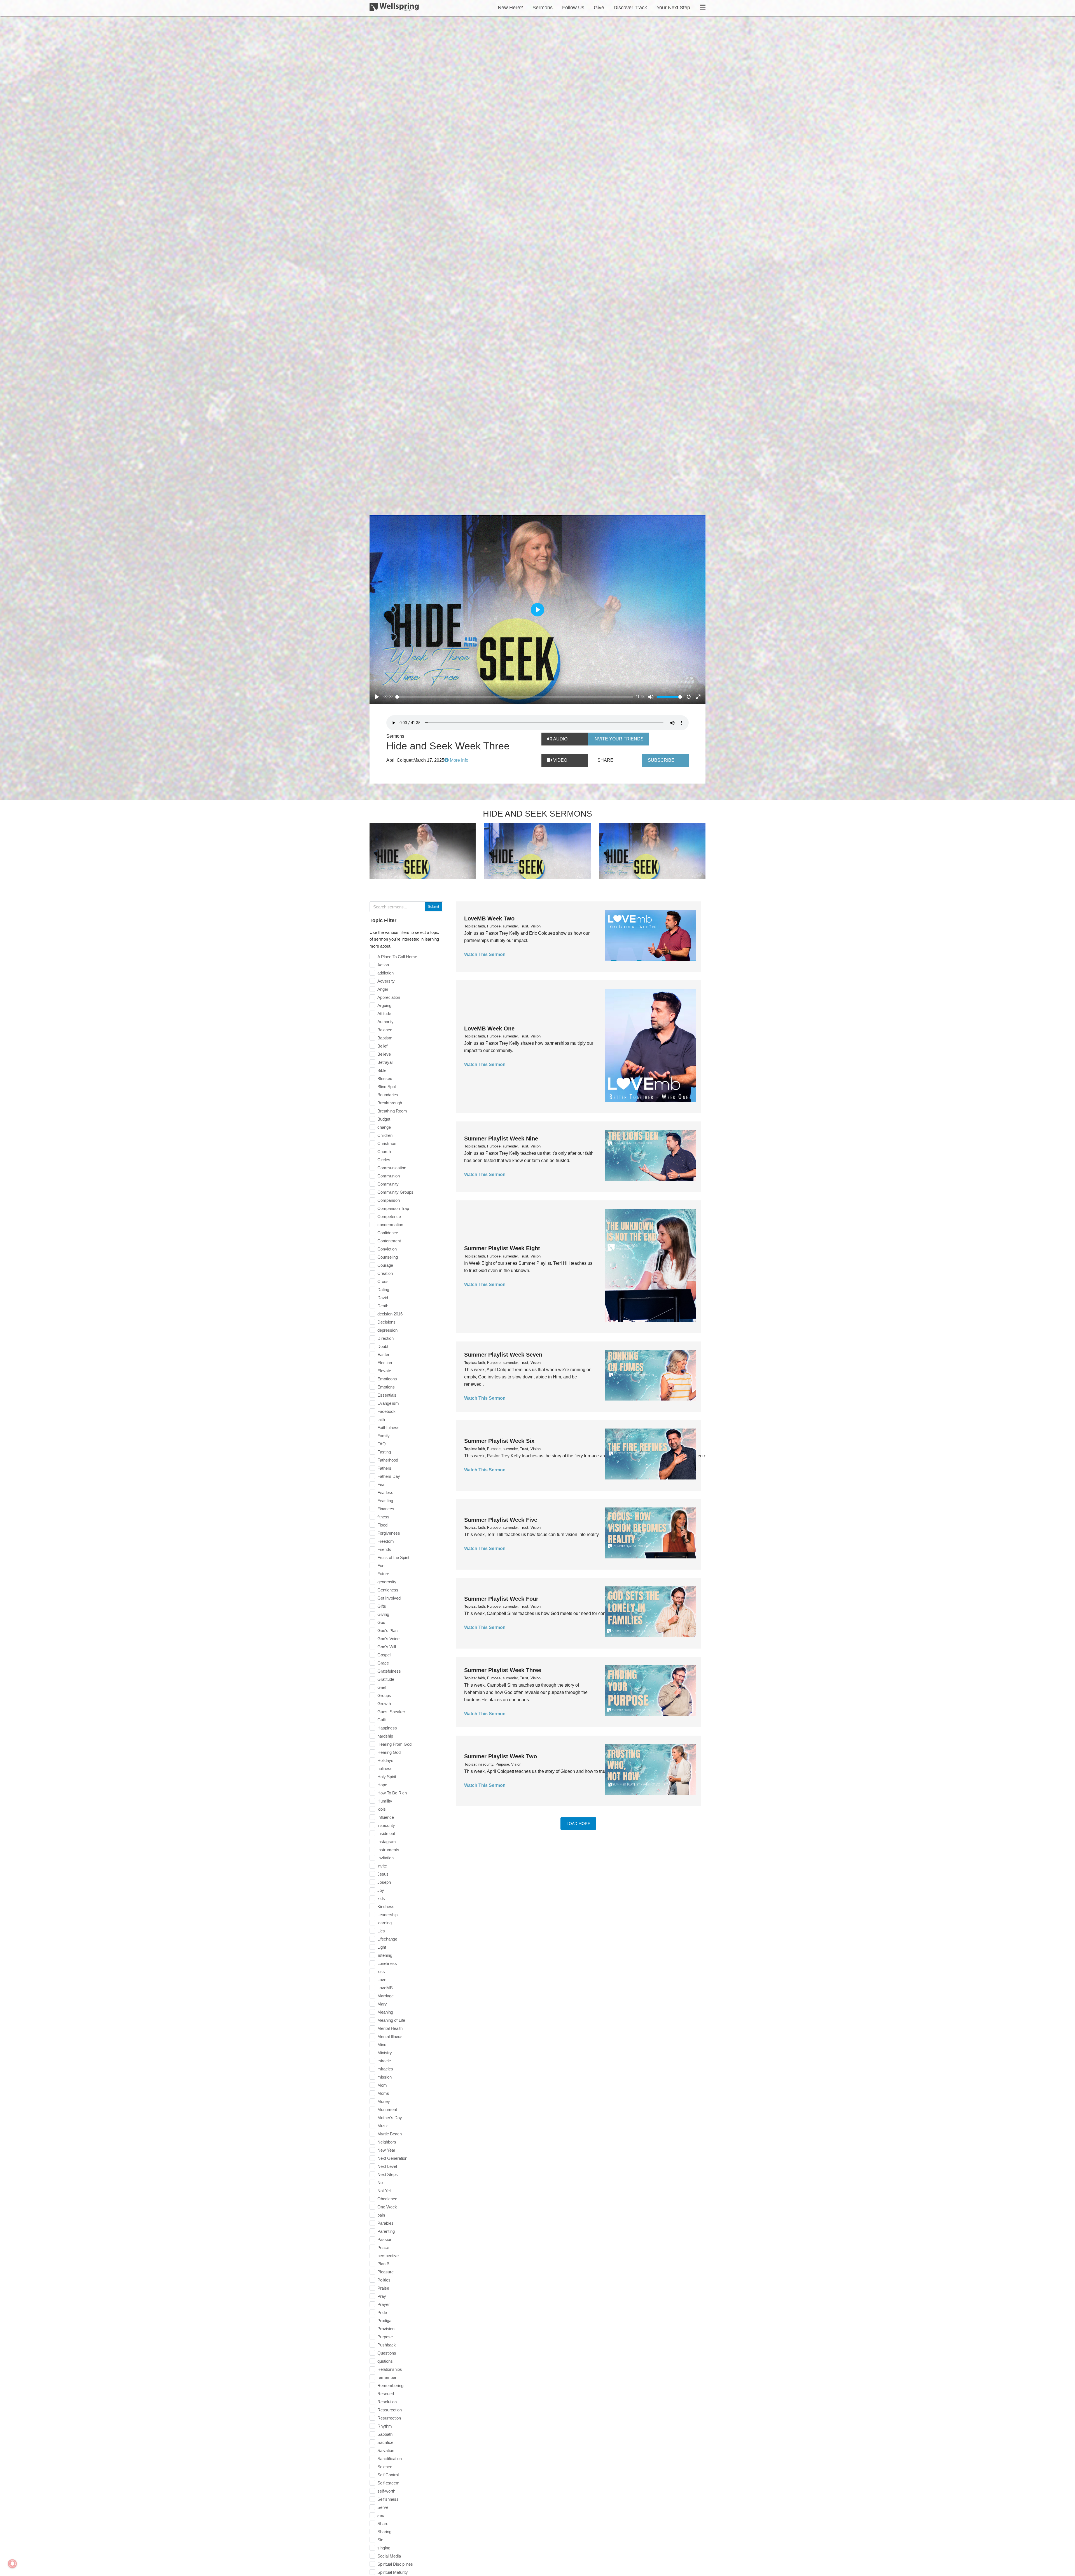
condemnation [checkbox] (390, 1225)
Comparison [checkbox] (389, 1200)
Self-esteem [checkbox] (388, 2483)
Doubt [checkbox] (383, 1346)
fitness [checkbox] (383, 1517)
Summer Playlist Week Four (501, 1599)
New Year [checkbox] (386, 2150)
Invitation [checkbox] (385, 1858)
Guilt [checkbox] (382, 1720)
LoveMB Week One (489, 1028)
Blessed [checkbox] (385, 1078)
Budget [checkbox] (384, 1119)
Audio (560, 739)
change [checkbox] (384, 1127)
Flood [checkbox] (382, 1525)
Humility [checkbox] (385, 1801)
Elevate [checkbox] (384, 1371)
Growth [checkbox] (384, 1704)
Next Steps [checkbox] (388, 2174)
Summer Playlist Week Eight (502, 1248)
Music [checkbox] (383, 2126)
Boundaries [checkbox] (388, 1095)
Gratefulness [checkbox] (389, 1671)
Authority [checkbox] (385, 1022)
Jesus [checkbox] (383, 1874)
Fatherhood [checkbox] (388, 1460)
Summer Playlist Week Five (501, 1520)
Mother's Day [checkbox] (390, 2118)
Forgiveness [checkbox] (389, 1533)
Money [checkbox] (384, 2101)
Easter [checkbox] (383, 1354)
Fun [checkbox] (381, 1566)
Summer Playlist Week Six (499, 1441)
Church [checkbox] (384, 1152)
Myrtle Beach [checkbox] (390, 2134)
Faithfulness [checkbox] (388, 1428)
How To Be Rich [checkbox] (392, 1793)
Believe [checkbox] (384, 1054)
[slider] (514, 697)
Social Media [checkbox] (389, 2556)
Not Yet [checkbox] (384, 2191)
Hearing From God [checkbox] (394, 1744)
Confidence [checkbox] (388, 1233)
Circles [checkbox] (384, 1160)
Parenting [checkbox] (386, 2231)
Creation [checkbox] (385, 1273)
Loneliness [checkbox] (387, 1963)
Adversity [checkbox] (386, 981)
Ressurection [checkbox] (390, 2410)
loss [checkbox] (381, 1971)
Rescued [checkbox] (386, 2394)
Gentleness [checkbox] (388, 1590)
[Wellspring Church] (394, 8)
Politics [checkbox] (384, 2280)
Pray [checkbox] (382, 2296)
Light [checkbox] (382, 1947)
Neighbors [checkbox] (387, 2142)
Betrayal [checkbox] (385, 1062)
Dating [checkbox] (383, 1290)
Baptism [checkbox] (385, 1038)
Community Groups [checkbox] (395, 1192)
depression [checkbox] (387, 1330)
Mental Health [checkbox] (390, 2028)
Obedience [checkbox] (387, 2199)
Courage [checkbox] (385, 1265)
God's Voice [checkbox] (388, 1639)
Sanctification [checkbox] (390, 2459)
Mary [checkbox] (382, 2004)
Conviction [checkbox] (387, 1249)
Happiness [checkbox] (387, 1728)
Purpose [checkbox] (385, 2337)
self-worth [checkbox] (386, 2491)
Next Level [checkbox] (387, 2166)
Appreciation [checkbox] (389, 997)
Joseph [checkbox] (384, 1882)
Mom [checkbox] (382, 2085)
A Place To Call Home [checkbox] (397, 957)
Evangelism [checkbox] (388, 1403)
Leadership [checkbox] (387, 1915)
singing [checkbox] (384, 2548)
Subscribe (661, 760)
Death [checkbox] (383, 1306)
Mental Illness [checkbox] (390, 2036)
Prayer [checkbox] (384, 2304)
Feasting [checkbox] (385, 1501)
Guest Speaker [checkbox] (391, 1712)
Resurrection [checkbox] (389, 2418)
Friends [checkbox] (384, 1549)
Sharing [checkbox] (384, 2532)
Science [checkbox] (385, 2467)
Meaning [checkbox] (385, 2012)
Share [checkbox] (383, 2524)
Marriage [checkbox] (385, 1996)
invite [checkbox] (382, 1866)
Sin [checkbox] (380, 2540)
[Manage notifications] (12, 2564)
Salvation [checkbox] (386, 2450)
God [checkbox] (381, 1622)
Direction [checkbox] (385, 1338)
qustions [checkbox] (385, 2361)
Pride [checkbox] (382, 2312)
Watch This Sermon (485, 954)
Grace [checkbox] (383, 1663)
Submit (433, 907)
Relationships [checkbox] (390, 2369)
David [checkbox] (383, 1298)
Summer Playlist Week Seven (503, 1355)
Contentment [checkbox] (389, 1241)
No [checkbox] (380, 2183)
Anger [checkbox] (383, 989)
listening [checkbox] (385, 1955)
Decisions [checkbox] (386, 1322)
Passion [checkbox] (385, 2239)
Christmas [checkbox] (387, 1143)
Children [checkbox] (385, 1135)
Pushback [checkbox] (387, 2345)
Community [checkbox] (388, 1184)
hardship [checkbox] (385, 1736)
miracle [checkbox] (384, 2061)
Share (605, 760)
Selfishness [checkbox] (388, 2499)
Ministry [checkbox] (385, 2053)
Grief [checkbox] (382, 1687)
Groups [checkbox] (384, 1695)
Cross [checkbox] (383, 1281)
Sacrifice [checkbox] (385, 2442)
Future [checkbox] (383, 1574)
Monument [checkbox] (387, 2109)
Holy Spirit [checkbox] (387, 1777)
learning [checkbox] (385, 1923)
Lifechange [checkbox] (387, 1939)
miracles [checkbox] (385, 2069)
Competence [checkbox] (389, 1216)
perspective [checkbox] (388, 2256)
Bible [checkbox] (382, 1070)
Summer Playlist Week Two (501, 1756)
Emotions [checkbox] (386, 1387)
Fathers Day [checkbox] (389, 1476)
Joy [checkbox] (381, 1890)
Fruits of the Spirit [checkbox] (393, 1557)
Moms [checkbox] (383, 2093)
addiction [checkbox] (385, 973)
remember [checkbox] (387, 2377)
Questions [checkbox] (387, 2353)
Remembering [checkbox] (390, 2386)
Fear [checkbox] (382, 1484)
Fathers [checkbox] (384, 1468)
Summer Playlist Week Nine (501, 1139)
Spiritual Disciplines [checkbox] (395, 2564)
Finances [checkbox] (386, 1509)
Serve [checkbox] (383, 2507)
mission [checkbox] (385, 2077)
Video (560, 760)
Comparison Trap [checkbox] (393, 1208)
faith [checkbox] (381, 1419)
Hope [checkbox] (382, 1785)
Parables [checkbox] (385, 2223)
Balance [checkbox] (385, 1030)
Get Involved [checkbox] (389, 1598)
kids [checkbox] (381, 1898)
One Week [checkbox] (387, 2207)
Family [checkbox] (384, 1436)
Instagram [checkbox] (387, 1842)
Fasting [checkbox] (384, 1452)
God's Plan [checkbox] (387, 1631)
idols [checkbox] (382, 1809)
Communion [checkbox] (389, 1176)
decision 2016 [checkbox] (390, 1314)
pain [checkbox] (381, 2215)
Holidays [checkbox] (385, 1760)
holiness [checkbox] (385, 1769)
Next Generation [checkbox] (392, 2158)
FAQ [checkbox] (382, 1444)
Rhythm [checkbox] (385, 2426)
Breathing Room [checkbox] (392, 1111)
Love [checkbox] (382, 1980)
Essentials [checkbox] (387, 1395)
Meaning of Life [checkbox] (391, 2020)
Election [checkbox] (385, 1363)
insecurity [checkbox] (386, 1825)
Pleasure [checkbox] (385, 2272)
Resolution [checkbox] (387, 2402)
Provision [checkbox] (386, 2329)
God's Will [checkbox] (387, 1647)
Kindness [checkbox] (386, 1907)
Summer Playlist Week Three (503, 1670)
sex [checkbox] (381, 2515)
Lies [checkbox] (381, 1931)
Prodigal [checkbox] (385, 2321)
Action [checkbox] (383, 965)
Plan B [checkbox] (383, 2264)
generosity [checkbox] (387, 1582)
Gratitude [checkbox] (386, 1679)
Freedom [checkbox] (386, 1541)
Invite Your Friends (619, 739)
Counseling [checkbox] (388, 1257)
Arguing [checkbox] (384, 1005)
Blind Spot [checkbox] (387, 1087)
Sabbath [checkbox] (385, 2434)
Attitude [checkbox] (384, 1014)
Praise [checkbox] (383, 2288)
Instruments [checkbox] (388, 1850)
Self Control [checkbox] (388, 2475)
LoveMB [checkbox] (385, 1988)
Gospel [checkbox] (384, 1655)
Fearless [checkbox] (385, 1492)
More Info (459, 760)
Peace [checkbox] (383, 2247)
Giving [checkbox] (383, 1614)
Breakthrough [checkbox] (390, 1103)
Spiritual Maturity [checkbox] (393, 2572)
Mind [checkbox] (382, 2045)
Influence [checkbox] (386, 1817)
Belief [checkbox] (382, 1046)
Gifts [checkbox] (382, 1606)
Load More (578, 1824)
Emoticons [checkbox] (387, 1379)
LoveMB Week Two (489, 918)
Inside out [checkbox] (386, 1833)
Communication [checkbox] (392, 1168)
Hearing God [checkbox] (389, 1752)
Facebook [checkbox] (386, 1411)
